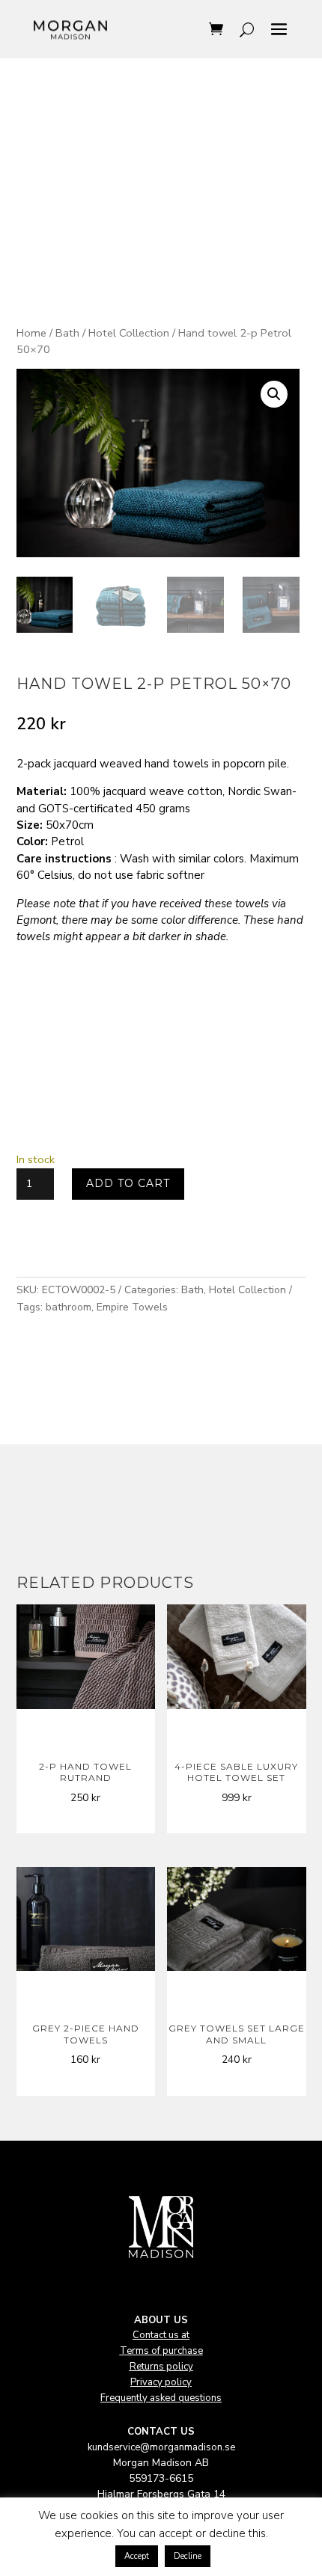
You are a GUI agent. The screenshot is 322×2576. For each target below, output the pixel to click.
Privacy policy (161, 2382)
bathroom (69, 1307)
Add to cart (128, 1183)
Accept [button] (137, 2556)
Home (31, 333)
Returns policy (161, 2367)
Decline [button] (188, 2556)
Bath (67, 333)
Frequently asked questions (161, 2398)
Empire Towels (132, 1307)
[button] (274, 394)
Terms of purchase (161, 2351)
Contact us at (161, 2335)
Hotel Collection (129, 333)
